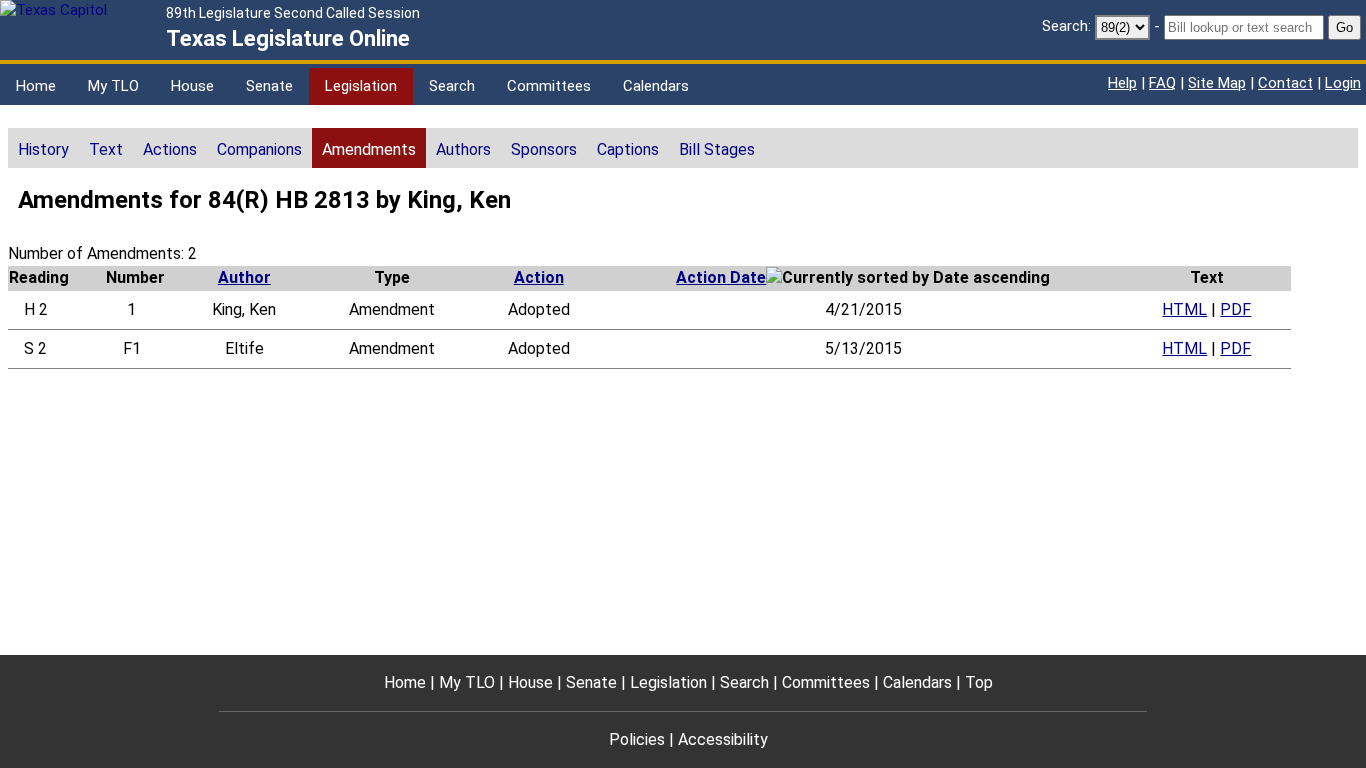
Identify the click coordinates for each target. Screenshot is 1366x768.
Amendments (369, 149)
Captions (628, 149)
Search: (1066, 26)
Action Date (721, 277)
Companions (259, 149)
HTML (1184, 309)
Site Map (1217, 83)
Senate (269, 86)
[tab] (43, 148)
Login (1343, 83)
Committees (549, 86)
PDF (1235, 309)
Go (1344, 27)
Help (1122, 83)
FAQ (1162, 83)
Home (36, 86)
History (43, 149)
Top (979, 682)
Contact (1285, 83)
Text (106, 149)
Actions (170, 149)
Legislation (361, 86)
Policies (637, 739)
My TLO (113, 86)
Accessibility (723, 739)
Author (244, 277)
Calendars (656, 86)
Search (452, 86)
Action (539, 277)
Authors (463, 149)
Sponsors (544, 149)
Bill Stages (717, 149)
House (192, 86)
